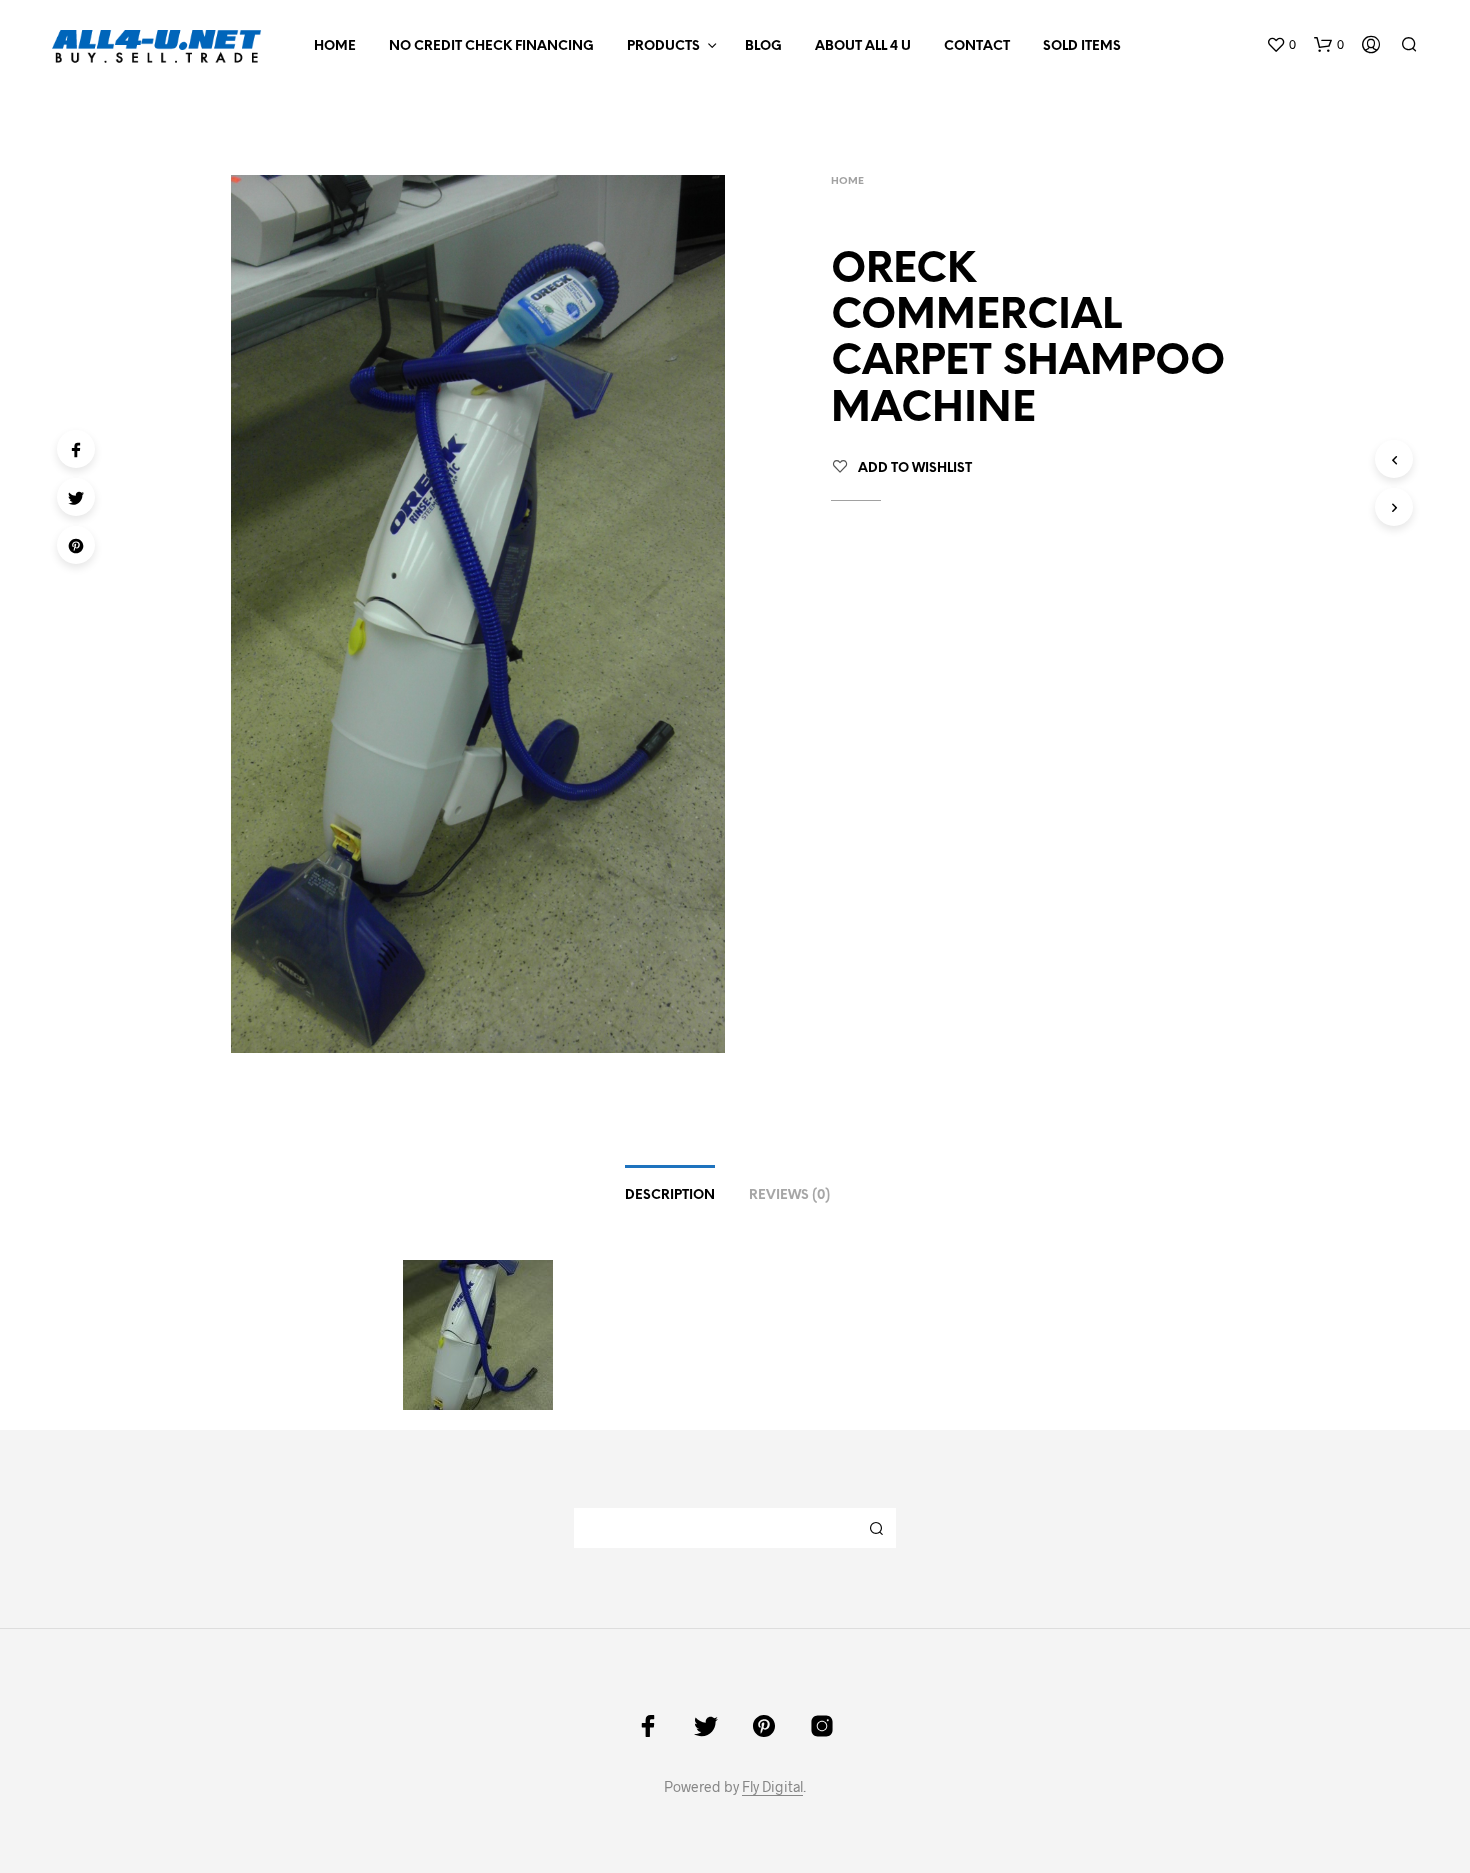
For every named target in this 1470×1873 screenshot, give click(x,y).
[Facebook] (76, 449)
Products (663, 46)
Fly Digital (772, 1787)
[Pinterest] (76, 545)
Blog (763, 46)
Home (335, 46)
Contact (977, 46)
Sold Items (1082, 46)
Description (670, 1195)
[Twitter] (76, 497)
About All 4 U (863, 46)
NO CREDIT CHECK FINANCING (491, 46)
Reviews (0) (789, 1195)
